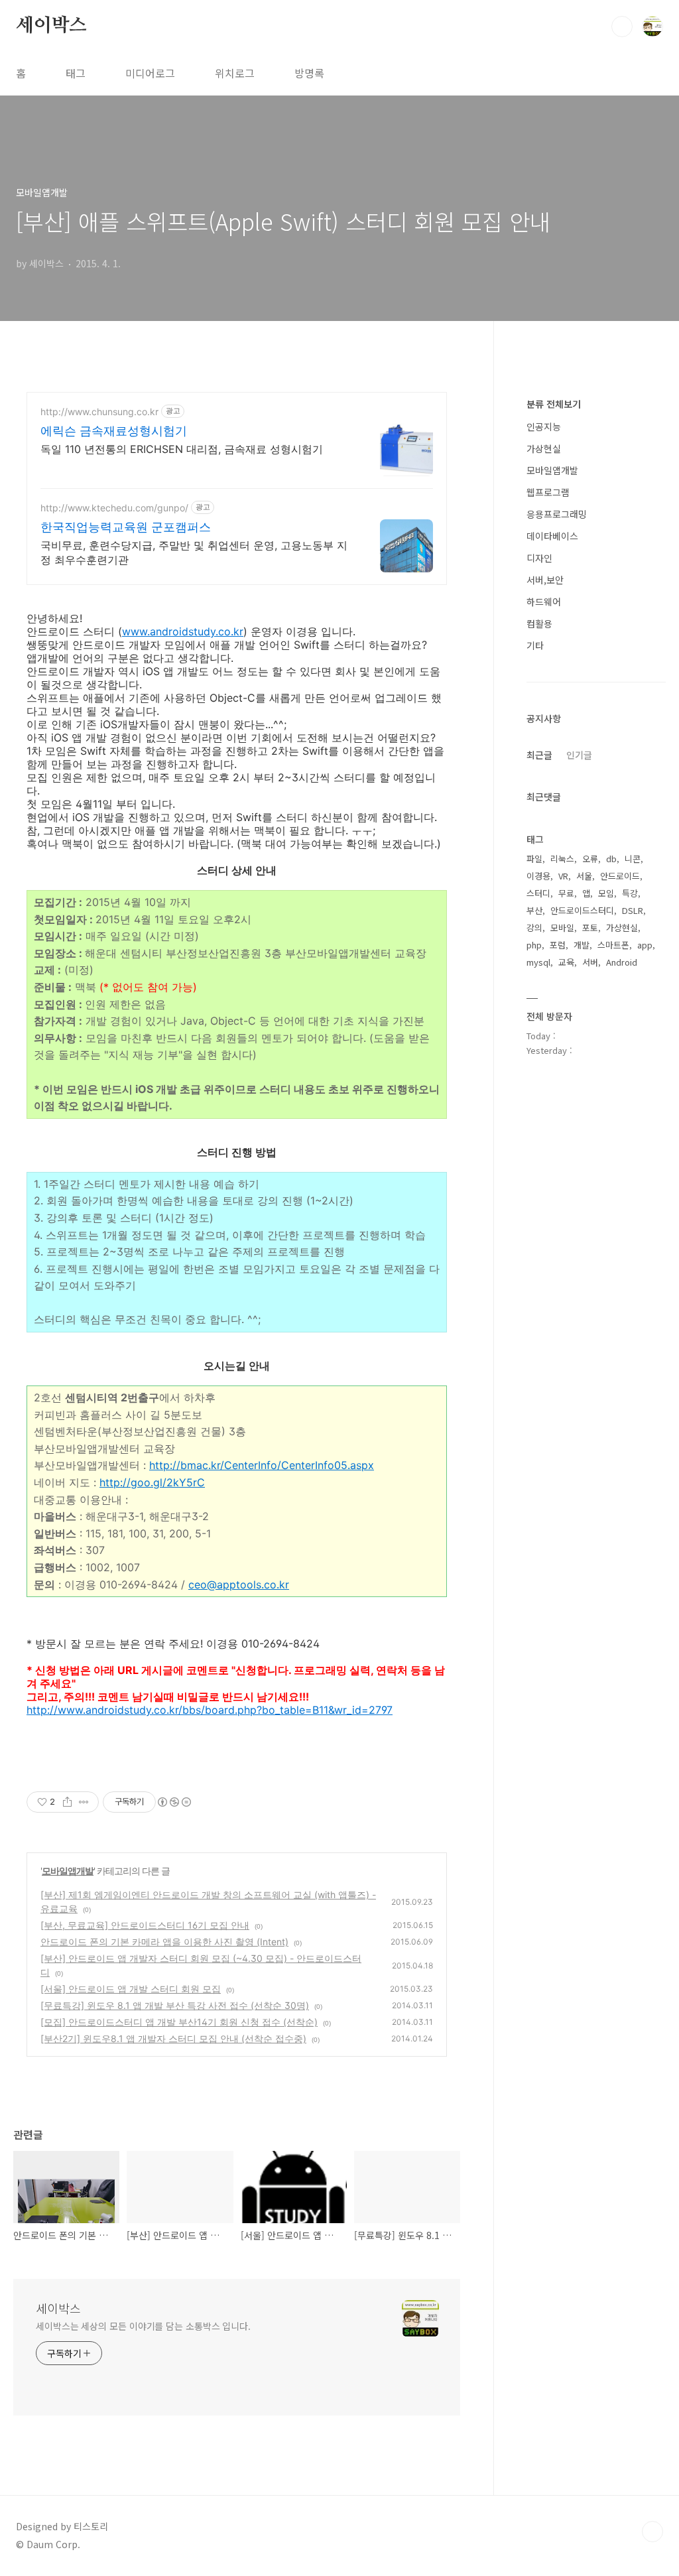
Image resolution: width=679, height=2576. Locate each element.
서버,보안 (545, 580)
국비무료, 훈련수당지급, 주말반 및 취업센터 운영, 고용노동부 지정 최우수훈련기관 (194, 552)
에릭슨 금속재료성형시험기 (114, 431)
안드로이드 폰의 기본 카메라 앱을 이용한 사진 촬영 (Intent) (164, 1942)
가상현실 (544, 448)
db (611, 859)
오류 (590, 859)
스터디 (538, 893)
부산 (534, 910)
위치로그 (235, 73)
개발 (582, 945)
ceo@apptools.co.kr (239, 1584)
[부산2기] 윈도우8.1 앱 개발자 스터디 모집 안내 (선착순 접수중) (173, 2038)
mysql (538, 962)
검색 (622, 27)
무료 (566, 893)
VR (563, 876)
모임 (606, 893)
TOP (652, 2532)
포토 (590, 928)
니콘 (633, 859)
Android (622, 962)
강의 (534, 928)
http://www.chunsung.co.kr (99, 412)
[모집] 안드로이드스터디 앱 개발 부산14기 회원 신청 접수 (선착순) (179, 2022)
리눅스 (562, 859)
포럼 (558, 945)
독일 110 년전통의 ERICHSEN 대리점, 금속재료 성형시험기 (182, 449)
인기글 (579, 755)
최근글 (539, 755)
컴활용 (539, 623)
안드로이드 (620, 876)
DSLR (633, 910)
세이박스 (51, 26)
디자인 (539, 558)
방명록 (309, 73)
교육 (566, 962)
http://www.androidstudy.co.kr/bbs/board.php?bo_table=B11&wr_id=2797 (210, 1710)
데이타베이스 (552, 536)
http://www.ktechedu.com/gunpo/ (114, 508)
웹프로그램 (548, 492)
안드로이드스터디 (582, 910)
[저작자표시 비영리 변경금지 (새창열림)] (174, 1802)
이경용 (538, 876)
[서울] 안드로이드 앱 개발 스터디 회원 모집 (131, 1989)
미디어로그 (150, 73)
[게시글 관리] (84, 1802)
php (534, 945)
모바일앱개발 (68, 1871)
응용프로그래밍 (557, 514)
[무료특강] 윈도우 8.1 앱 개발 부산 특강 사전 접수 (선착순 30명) (175, 2005)
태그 (76, 73)
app (645, 945)
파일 (534, 859)
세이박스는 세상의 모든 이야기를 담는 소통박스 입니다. (143, 2326)
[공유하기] (67, 1802)
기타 (535, 645)
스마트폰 (613, 945)
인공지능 (544, 426)
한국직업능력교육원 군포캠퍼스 (126, 527)
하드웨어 (544, 602)
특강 (630, 893)
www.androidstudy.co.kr (183, 631)
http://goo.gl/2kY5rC (152, 1482)
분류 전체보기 (554, 404)
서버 (590, 962)
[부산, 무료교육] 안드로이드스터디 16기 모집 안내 (145, 1925)
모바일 (562, 928)
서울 (584, 876)
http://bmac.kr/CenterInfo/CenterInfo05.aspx (262, 1465)
